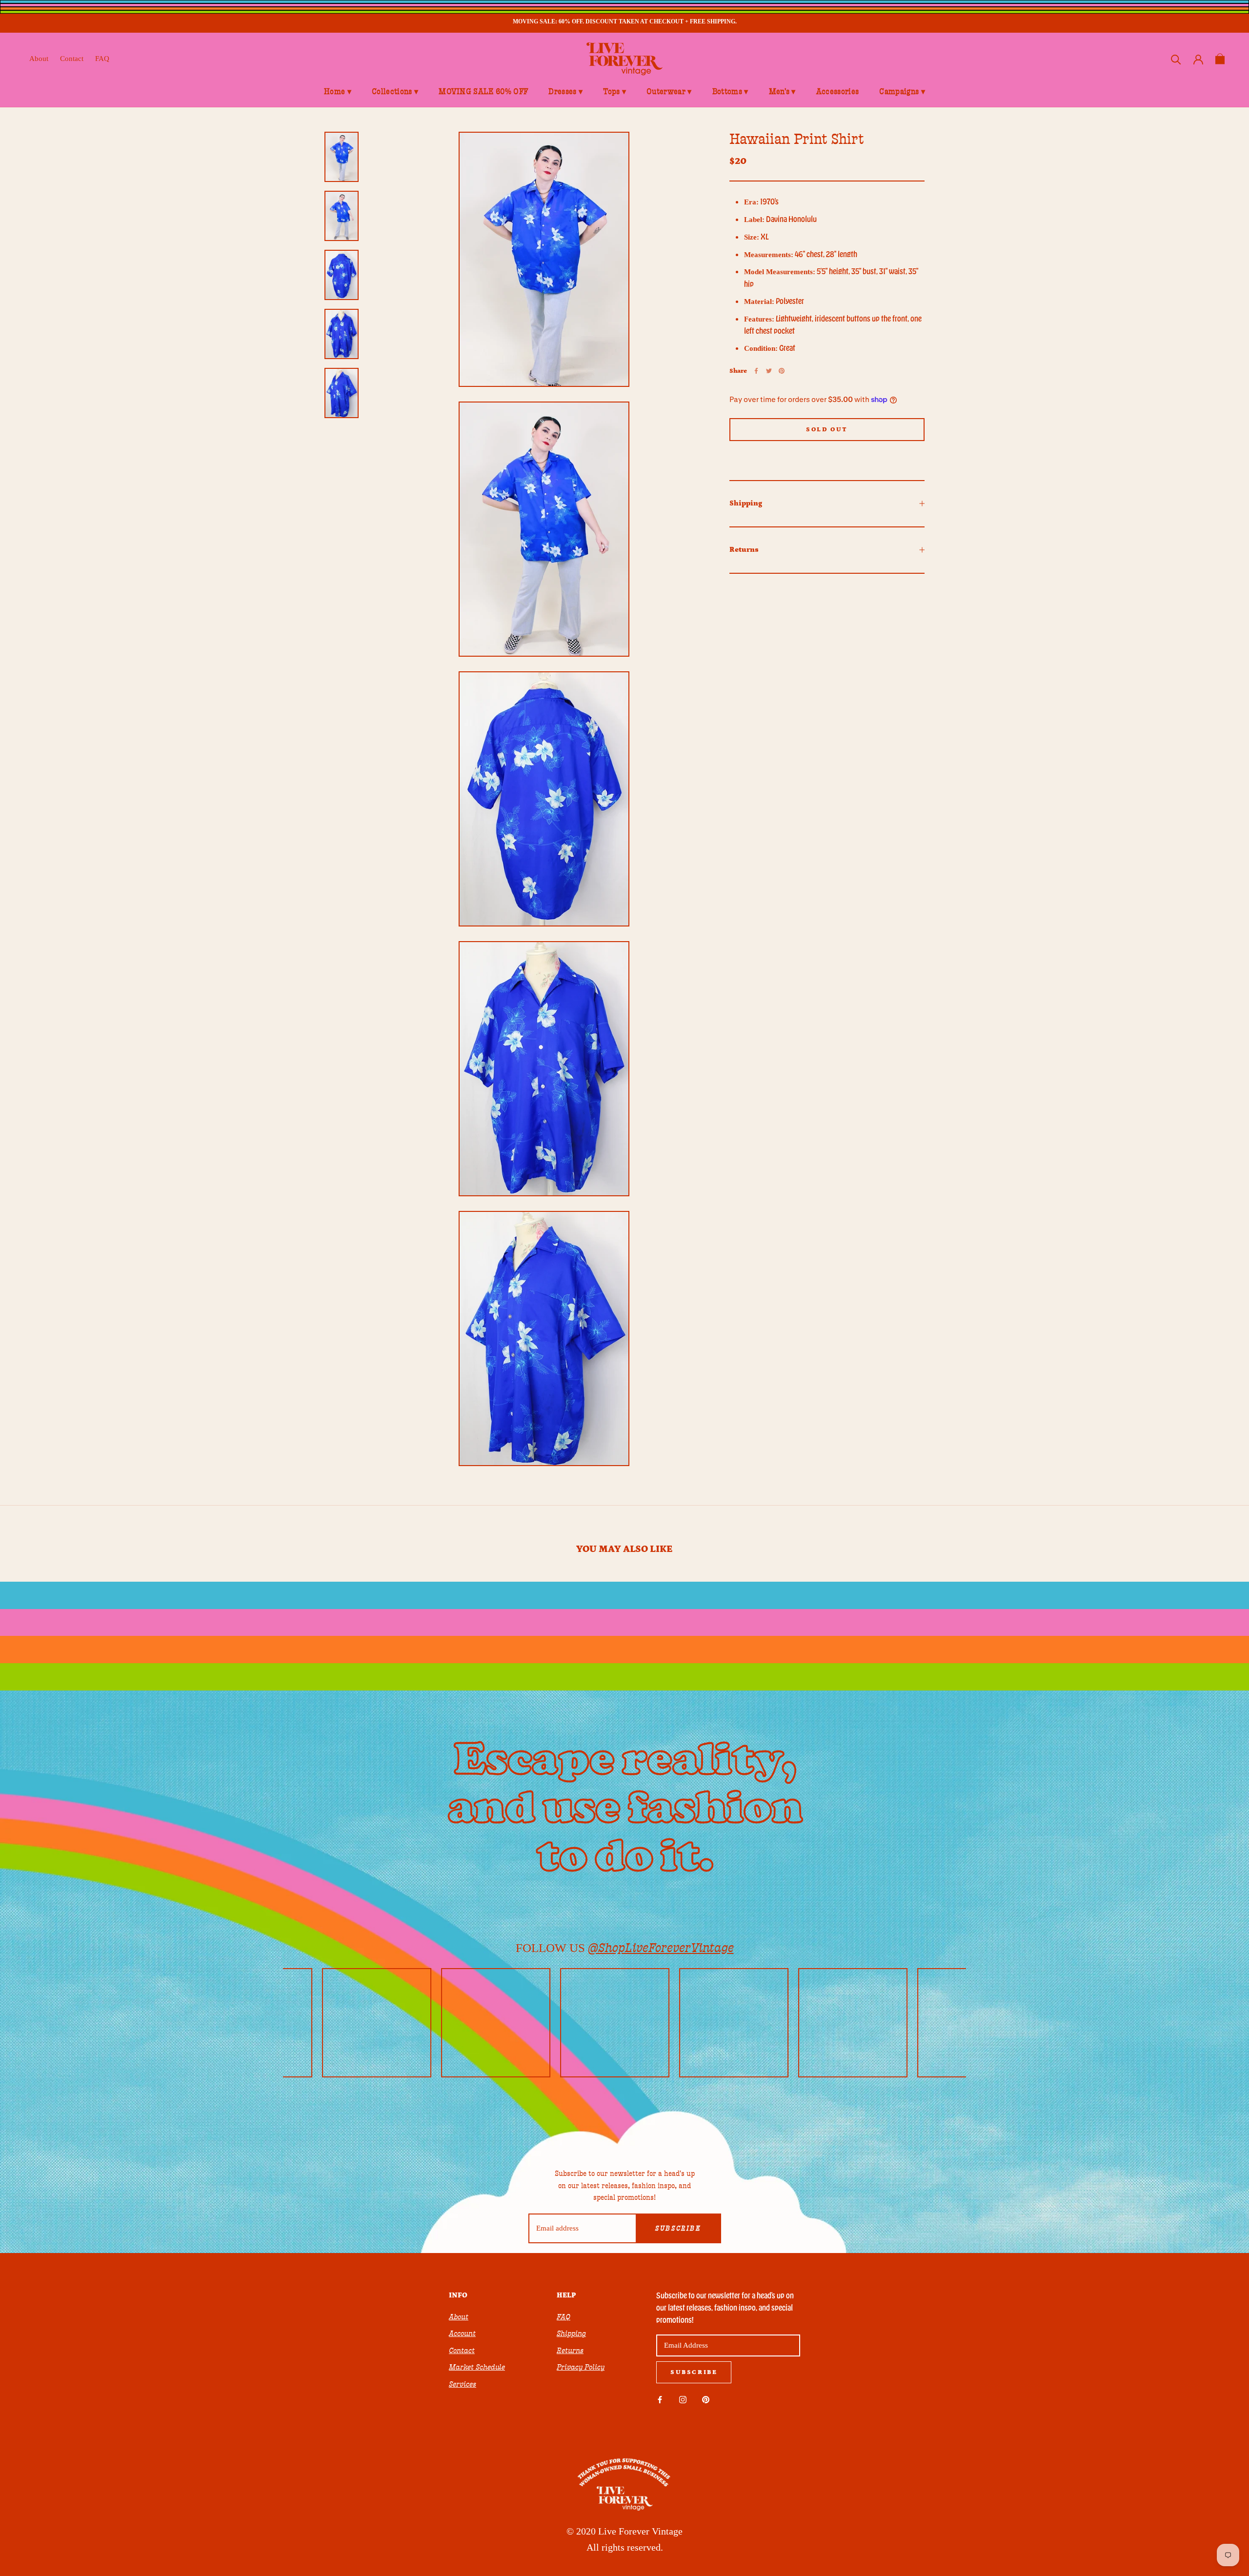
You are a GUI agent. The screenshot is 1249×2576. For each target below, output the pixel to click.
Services (463, 2384)
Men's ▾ (782, 92)
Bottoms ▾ (730, 92)
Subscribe (678, 2229)
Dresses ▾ (565, 92)
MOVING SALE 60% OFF (483, 92)
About (39, 59)
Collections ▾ (395, 92)
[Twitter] (769, 371)
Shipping (746, 503)
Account (462, 2334)
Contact (72, 59)
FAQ (102, 59)
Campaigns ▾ (902, 92)
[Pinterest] (782, 371)
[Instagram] (683, 2399)
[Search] (1176, 59)
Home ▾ (338, 92)
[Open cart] (1220, 59)
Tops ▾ (614, 92)
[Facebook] (756, 371)
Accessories (838, 92)
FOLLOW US (625, 1948)
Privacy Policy (581, 2367)
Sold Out (827, 430)
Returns (744, 550)
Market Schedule (477, 2367)
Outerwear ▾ (669, 92)
